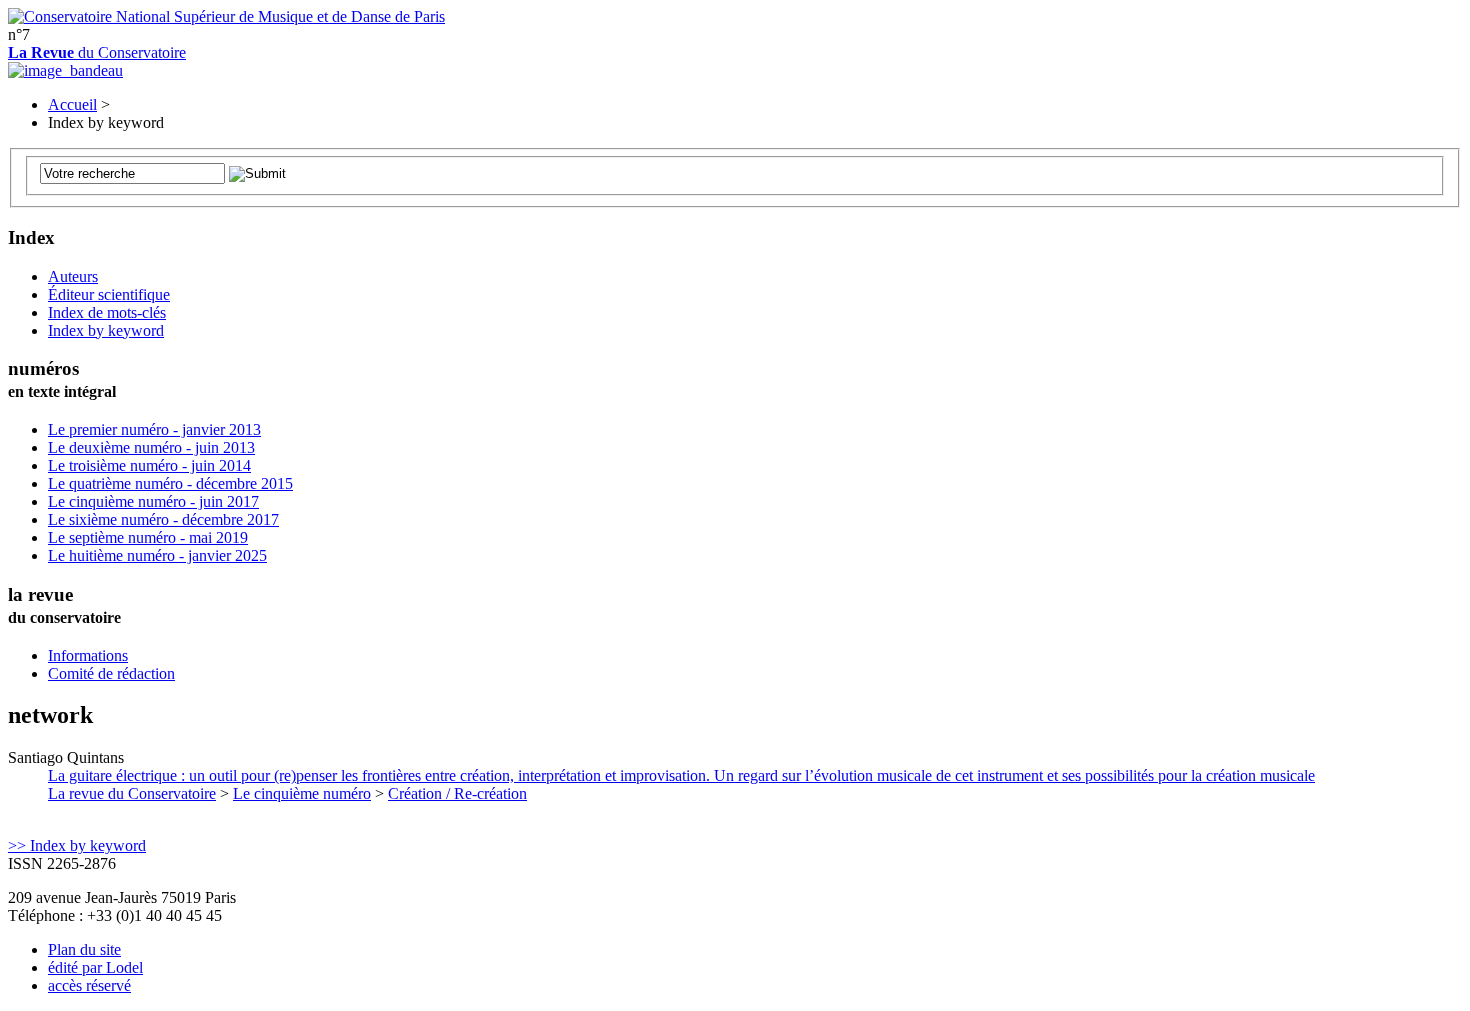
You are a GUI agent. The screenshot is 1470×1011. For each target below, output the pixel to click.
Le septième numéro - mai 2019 (148, 537)
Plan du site (84, 949)
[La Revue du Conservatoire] (65, 70)
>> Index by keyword (77, 845)
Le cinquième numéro (302, 793)
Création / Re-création (457, 793)
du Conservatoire (97, 52)
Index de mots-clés (107, 312)
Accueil (72, 104)
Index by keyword (106, 330)
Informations (88, 655)
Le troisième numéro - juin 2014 (149, 465)
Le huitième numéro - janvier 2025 (157, 555)
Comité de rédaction (111, 673)
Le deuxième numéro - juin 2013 (151, 447)
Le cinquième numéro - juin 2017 (153, 501)
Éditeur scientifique (109, 294)
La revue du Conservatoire (132, 793)
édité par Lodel (95, 967)
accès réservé (89, 985)
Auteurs (73, 276)
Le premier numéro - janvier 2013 (154, 429)
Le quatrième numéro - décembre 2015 (170, 483)
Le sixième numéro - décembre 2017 (163, 519)
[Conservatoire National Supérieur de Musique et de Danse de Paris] (226, 16)
